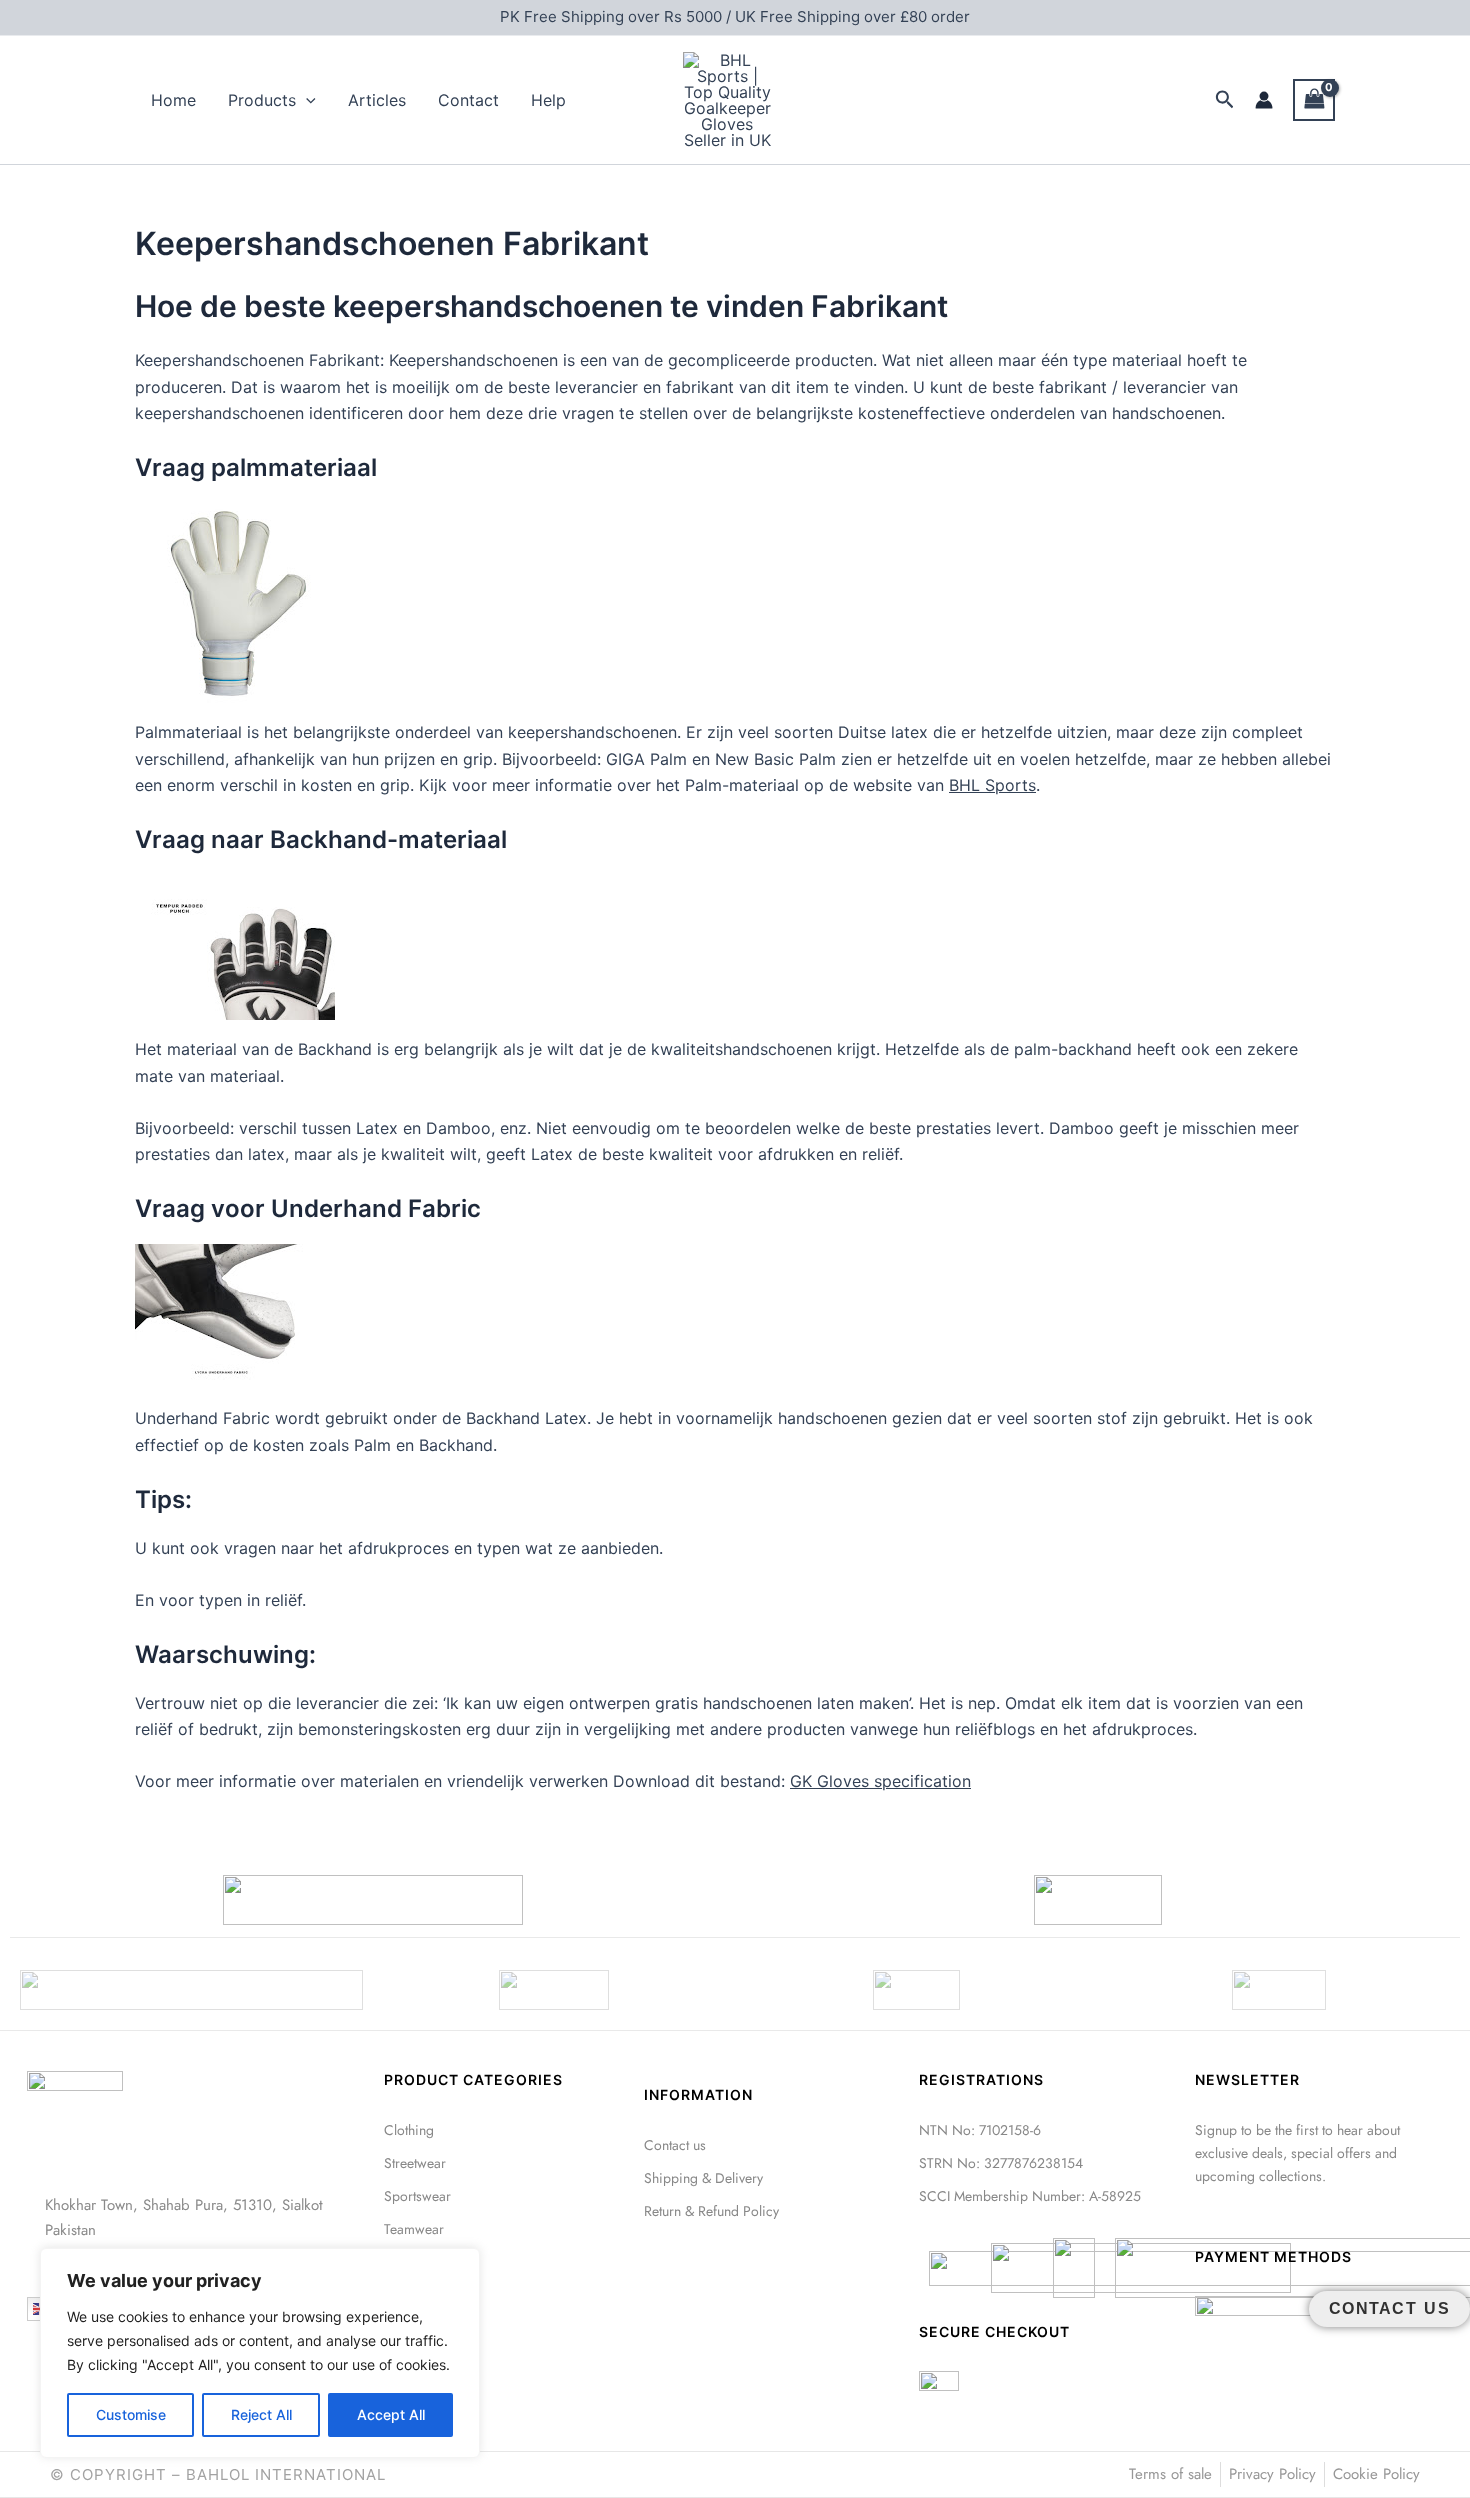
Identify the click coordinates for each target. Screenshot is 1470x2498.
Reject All (261, 2414)
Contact (468, 100)
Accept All (391, 2414)
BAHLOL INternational (286, 2474)
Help (548, 100)
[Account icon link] (1264, 100)
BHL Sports (992, 785)
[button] (306, 100)
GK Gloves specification (880, 1781)
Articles (377, 100)
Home (173, 100)
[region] (260, 2353)
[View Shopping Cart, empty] (1314, 99)
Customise (131, 2414)
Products (262, 100)
